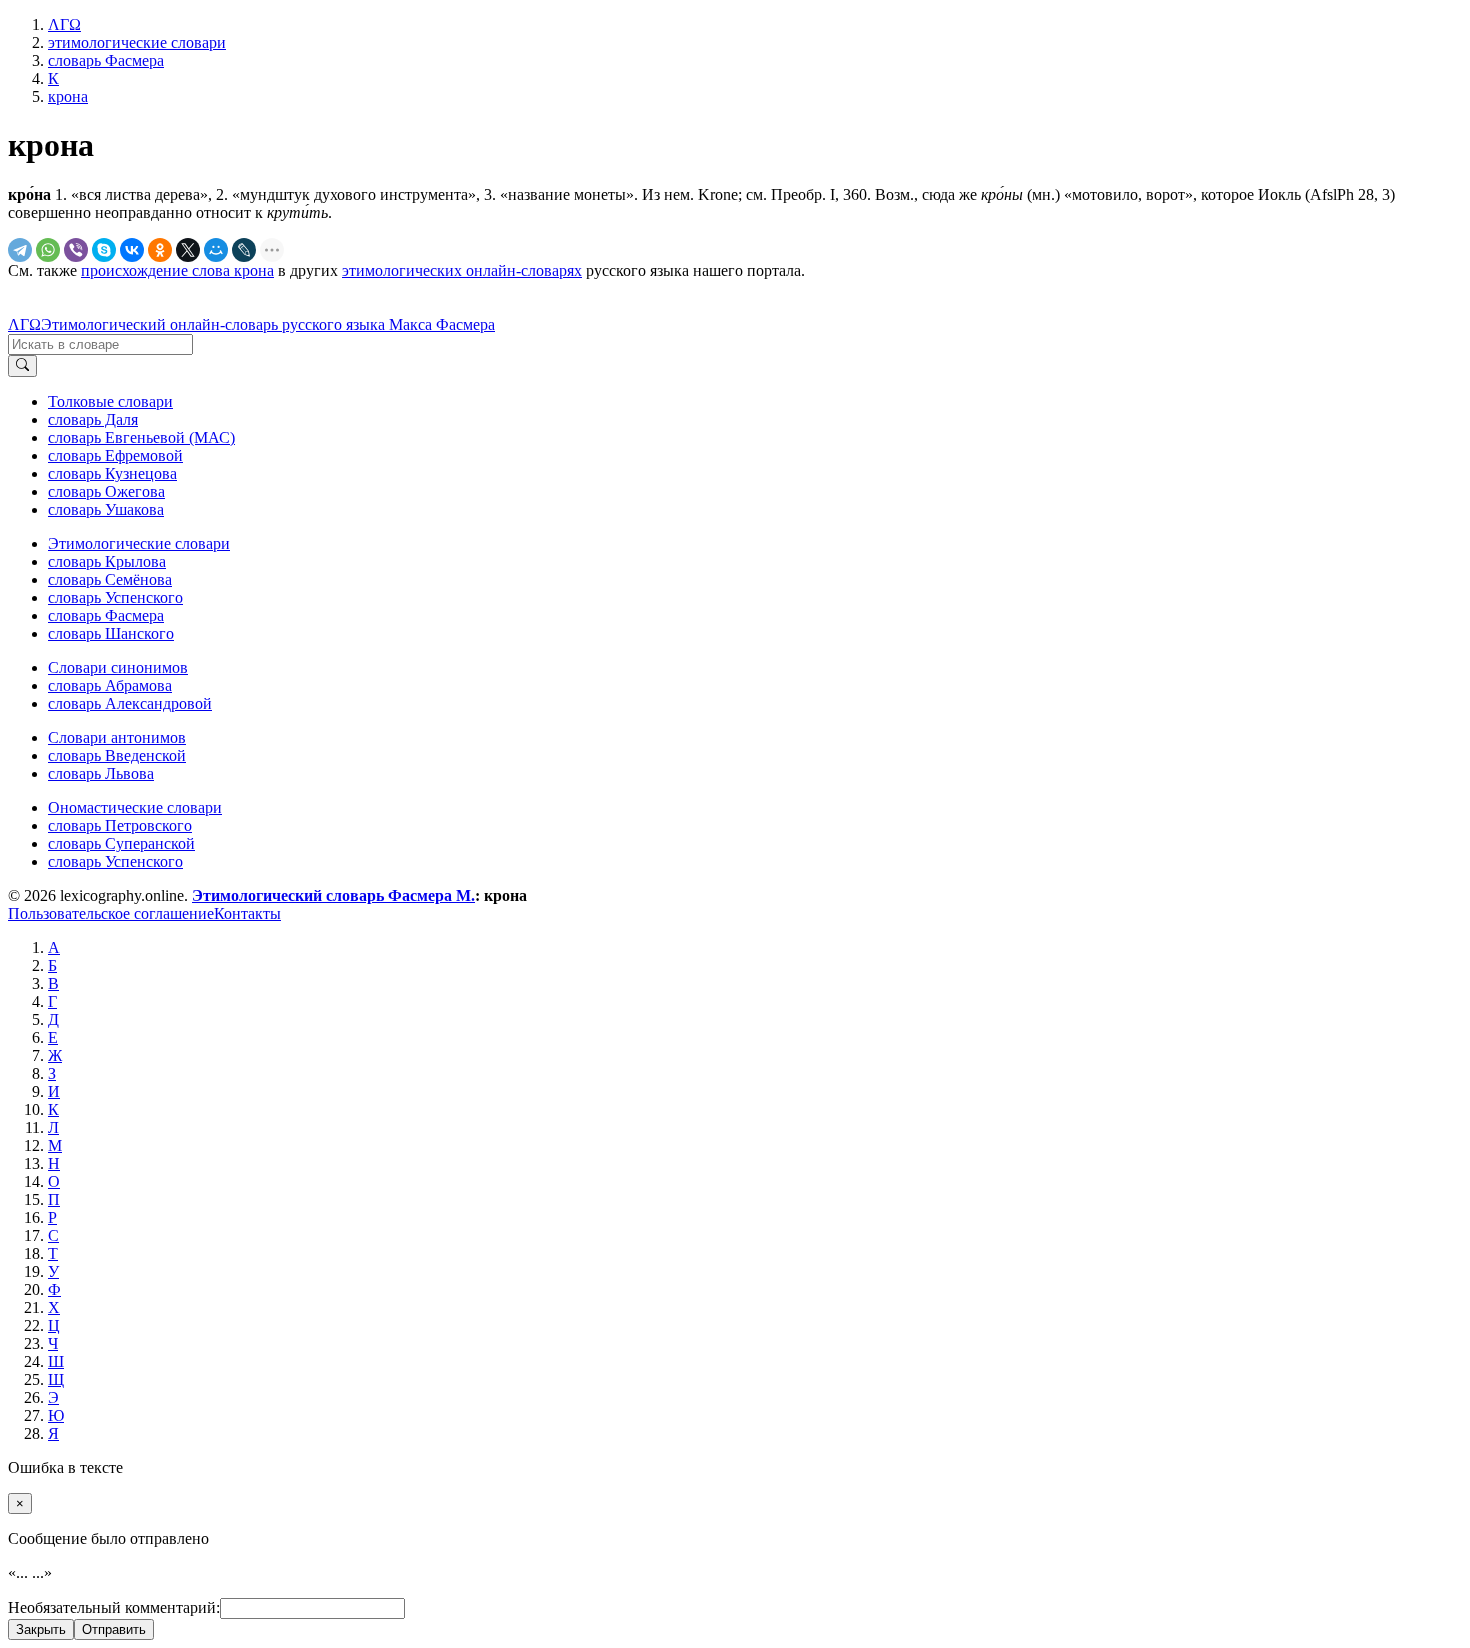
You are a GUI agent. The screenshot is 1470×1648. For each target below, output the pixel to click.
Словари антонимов (117, 737)
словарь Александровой (130, 703)
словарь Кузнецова (112, 473)
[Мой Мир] (216, 250)
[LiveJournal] (244, 250)
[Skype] (104, 250)
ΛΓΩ (24, 324)
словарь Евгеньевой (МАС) (141, 437)
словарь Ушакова (106, 509)
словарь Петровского (120, 825)
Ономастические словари (135, 807)
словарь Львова (101, 773)
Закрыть (41, 1629)
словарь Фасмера (106, 615)
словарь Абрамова (110, 685)
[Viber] (76, 250)
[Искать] (22, 366)
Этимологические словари (139, 543)
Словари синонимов (118, 667)
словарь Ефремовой (115, 455)
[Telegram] (20, 250)
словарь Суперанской (121, 843)
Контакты (247, 913)
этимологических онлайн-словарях (462, 270)
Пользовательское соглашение (111, 913)
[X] (188, 250)
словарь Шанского (111, 633)
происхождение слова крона (177, 270)
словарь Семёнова (110, 579)
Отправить (114, 1629)
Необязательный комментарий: (114, 1607)
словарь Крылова (107, 561)
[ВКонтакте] (132, 250)
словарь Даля (93, 419)
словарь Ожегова (106, 491)
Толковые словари (110, 401)
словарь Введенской (117, 755)
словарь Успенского (115, 597)
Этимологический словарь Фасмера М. (333, 895)
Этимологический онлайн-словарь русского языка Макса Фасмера (268, 324)
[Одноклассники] (160, 250)
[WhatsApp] (48, 250)
